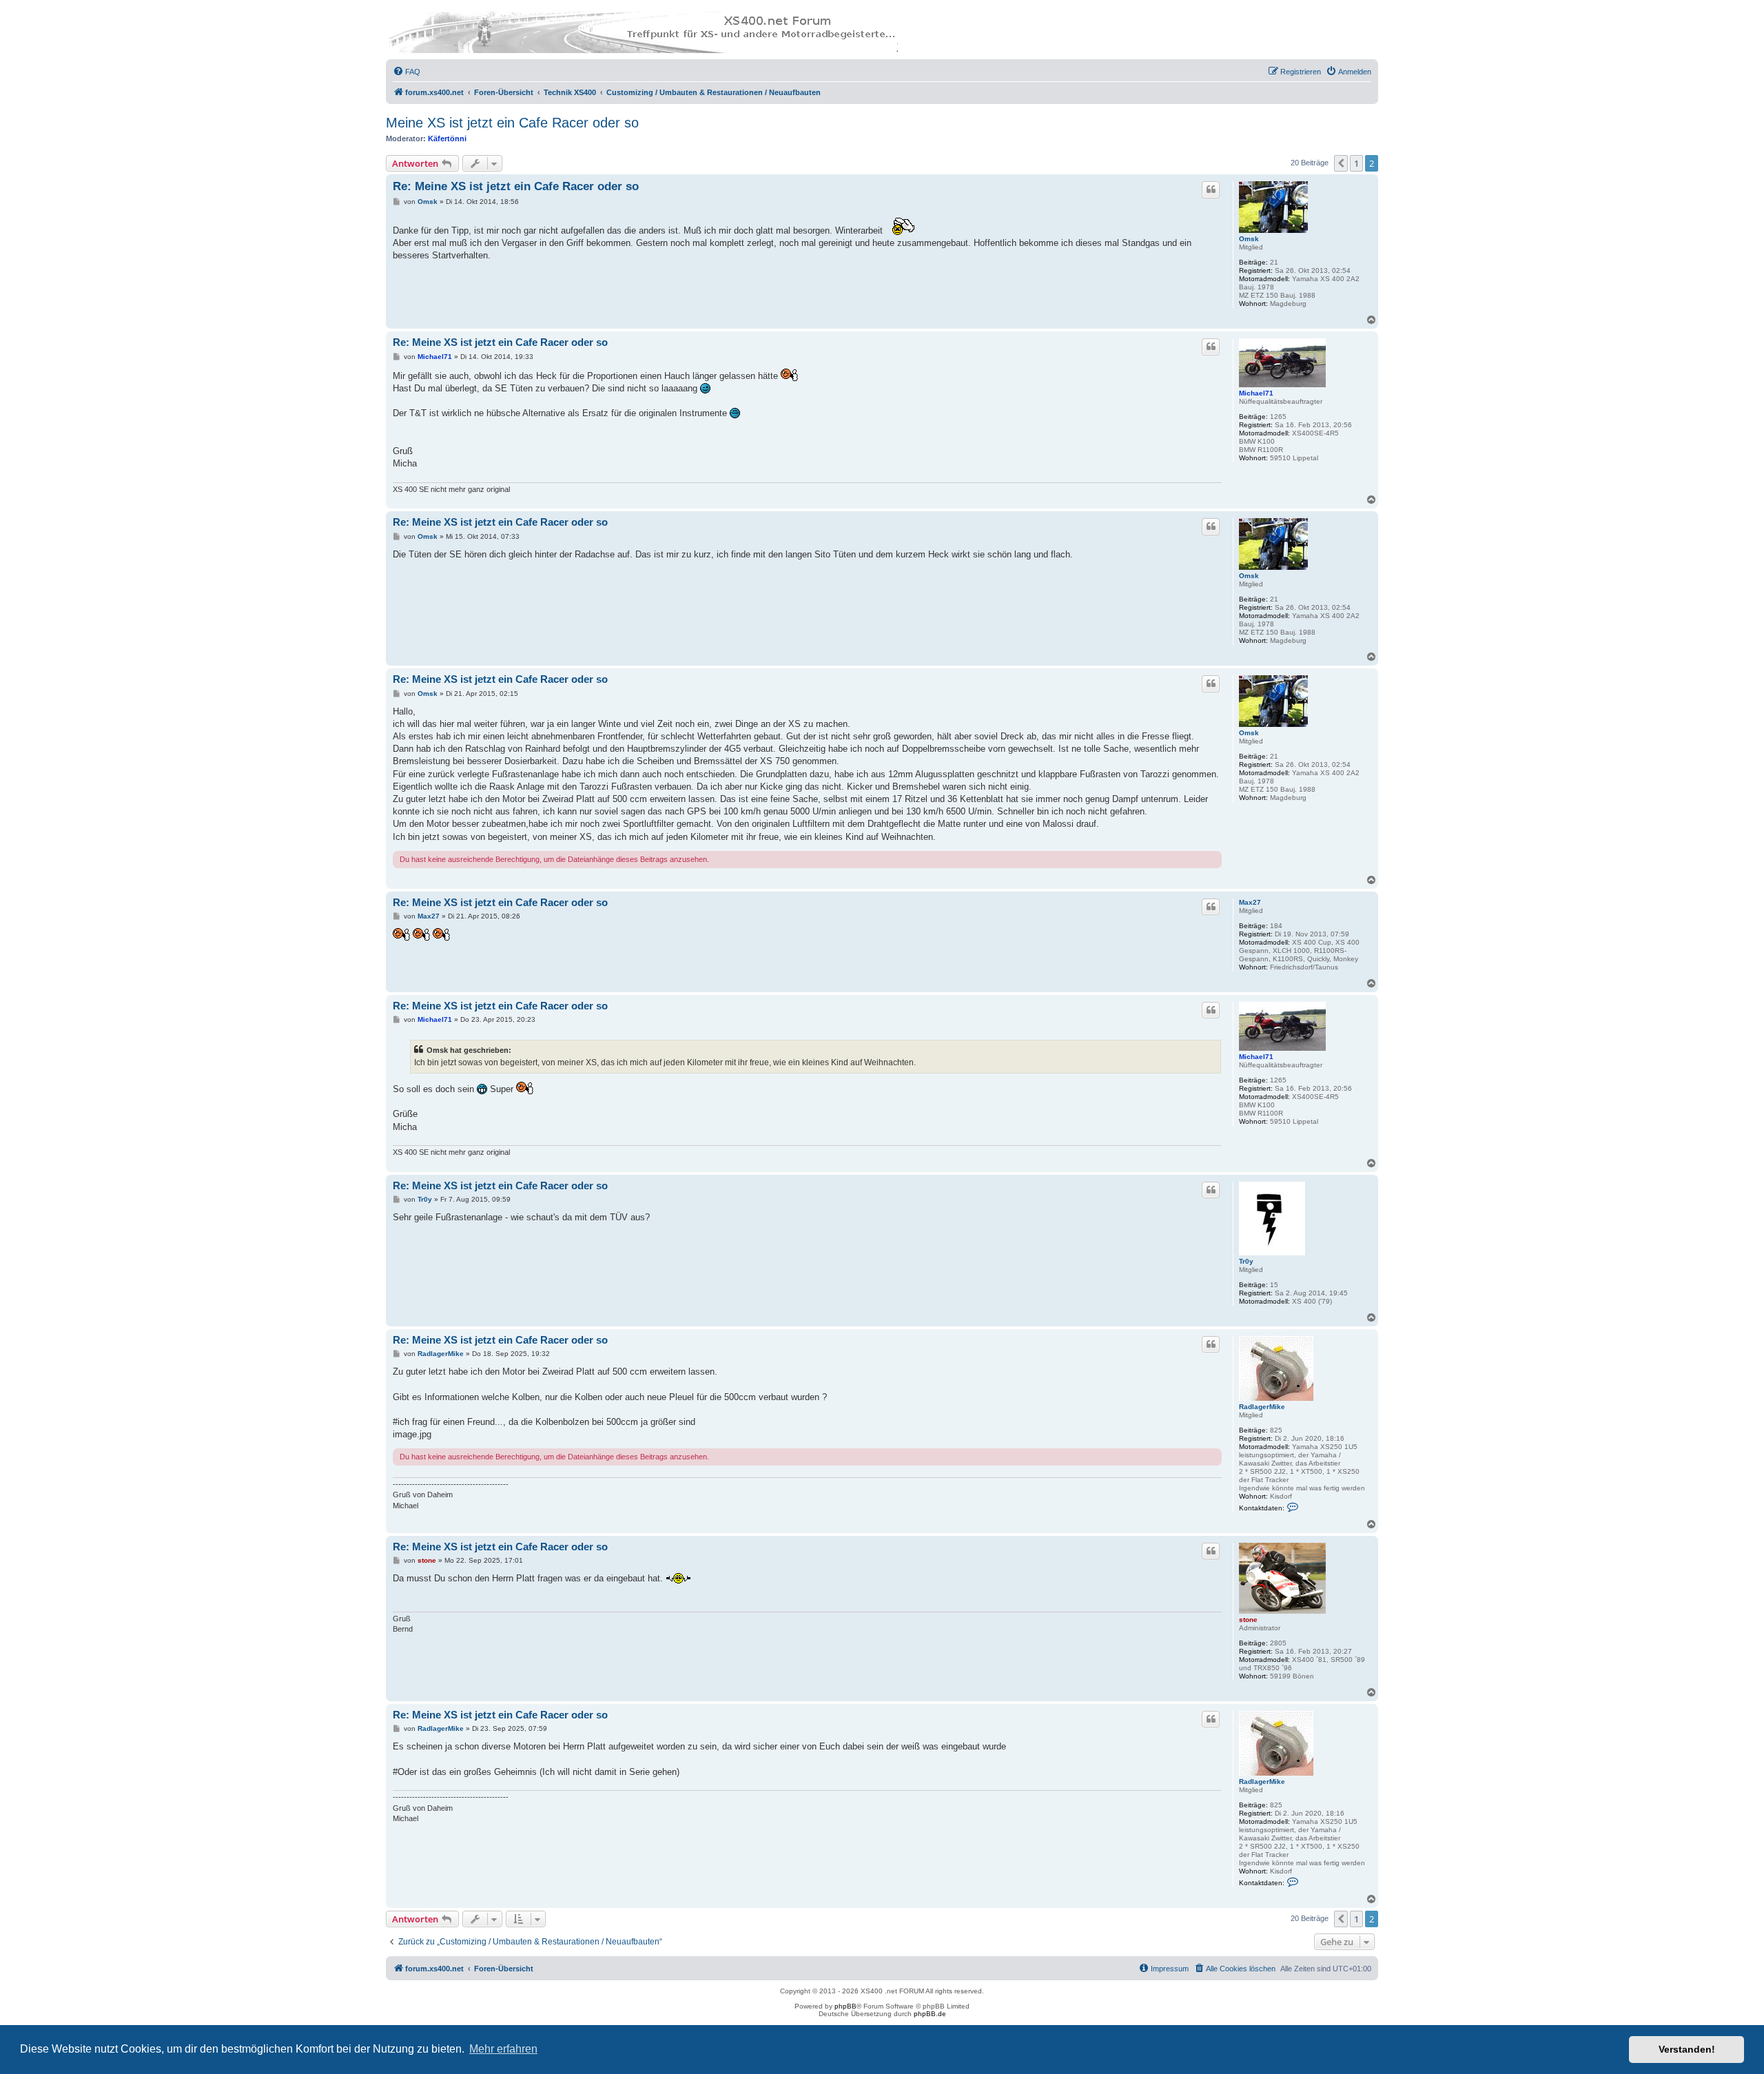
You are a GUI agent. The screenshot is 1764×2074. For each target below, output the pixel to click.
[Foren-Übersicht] (644, 32)
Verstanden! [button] (1687, 2049)
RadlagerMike (1262, 1407)
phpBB (845, 2006)
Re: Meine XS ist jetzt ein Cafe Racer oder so (516, 186)
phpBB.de (930, 2014)
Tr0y (1246, 1261)
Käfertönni (447, 138)
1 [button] (1356, 163)
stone (1248, 1620)
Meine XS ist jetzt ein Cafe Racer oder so (512, 123)
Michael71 (1256, 393)
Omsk (1249, 239)
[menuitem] (407, 72)
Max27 (1250, 902)
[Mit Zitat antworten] (1211, 189)
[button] (1341, 163)
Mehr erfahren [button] (503, 2049)
